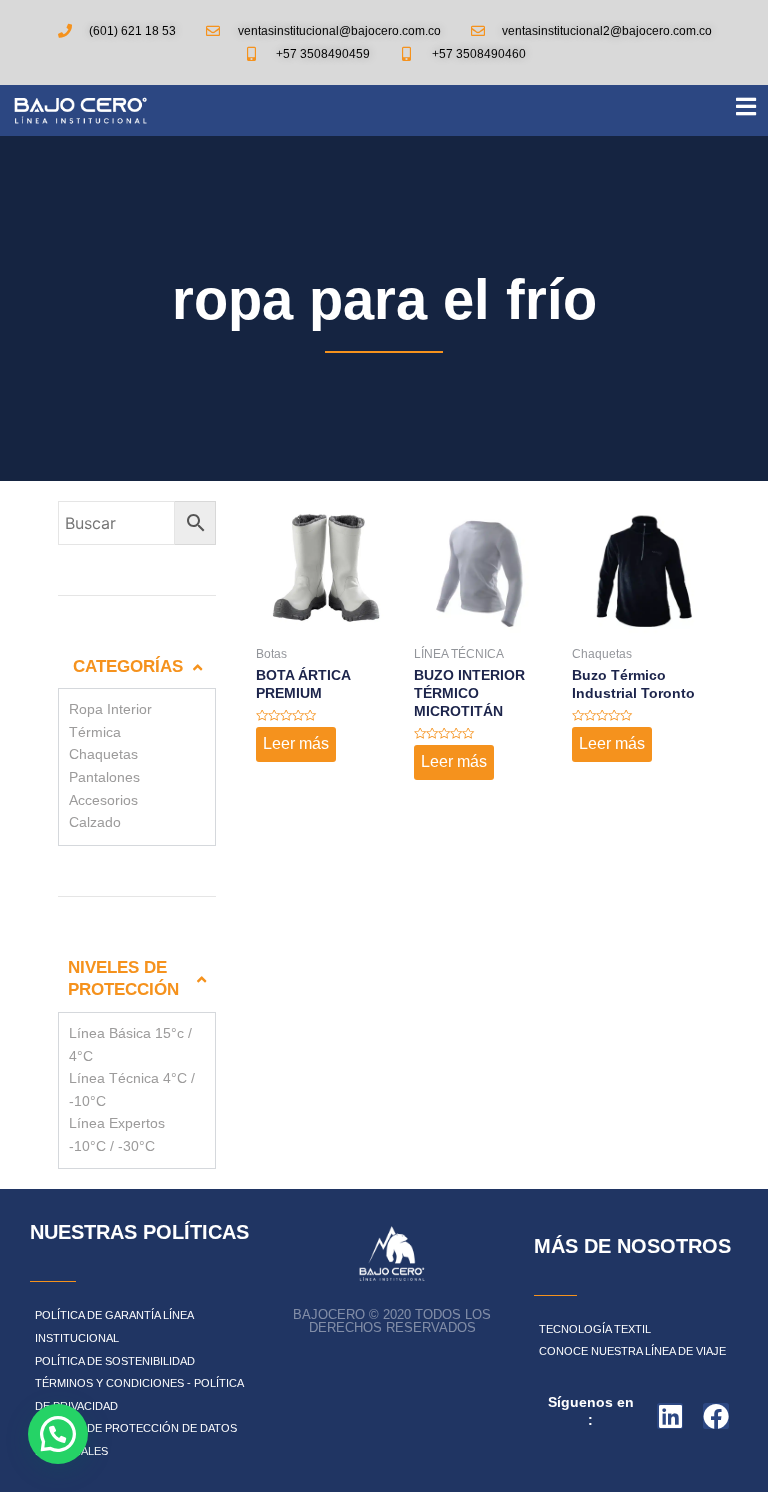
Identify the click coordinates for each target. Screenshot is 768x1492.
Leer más (296, 743)
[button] (58, 1434)
